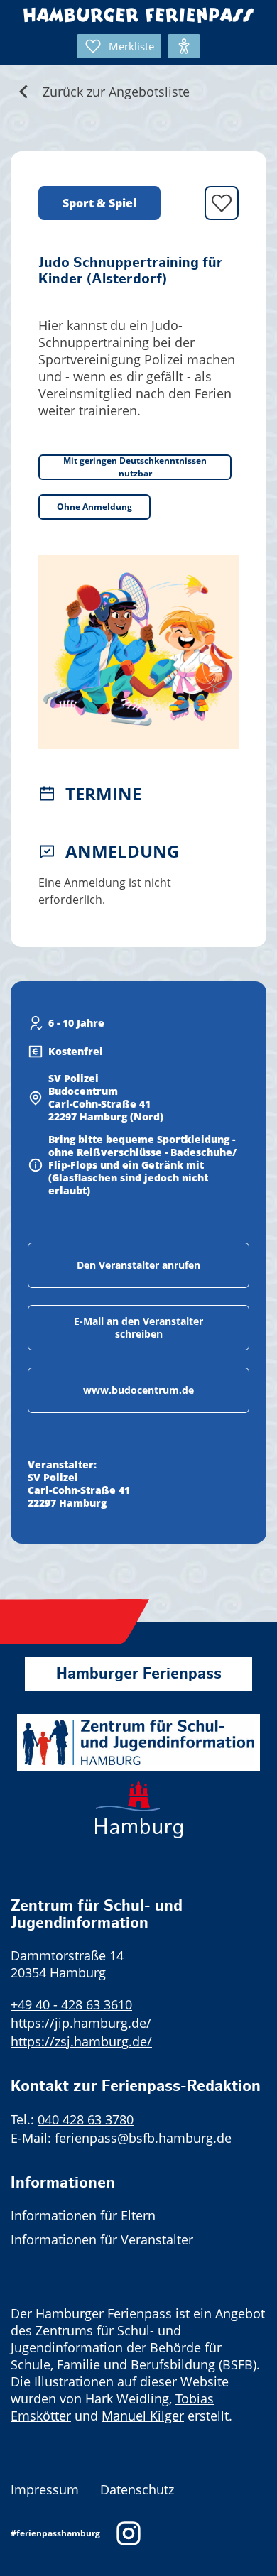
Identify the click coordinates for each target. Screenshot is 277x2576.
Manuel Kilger (143, 2416)
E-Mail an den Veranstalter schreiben (138, 1327)
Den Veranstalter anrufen (138, 1265)
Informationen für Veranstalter (102, 2239)
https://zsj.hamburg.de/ (81, 2041)
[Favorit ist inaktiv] (222, 203)
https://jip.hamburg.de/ (81, 2023)
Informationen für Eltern (83, 2215)
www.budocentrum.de (138, 1390)
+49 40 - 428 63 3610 (71, 2004)
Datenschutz (137, 2489)
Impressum (45, 2489)
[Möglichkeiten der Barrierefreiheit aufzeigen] (184, 46)
